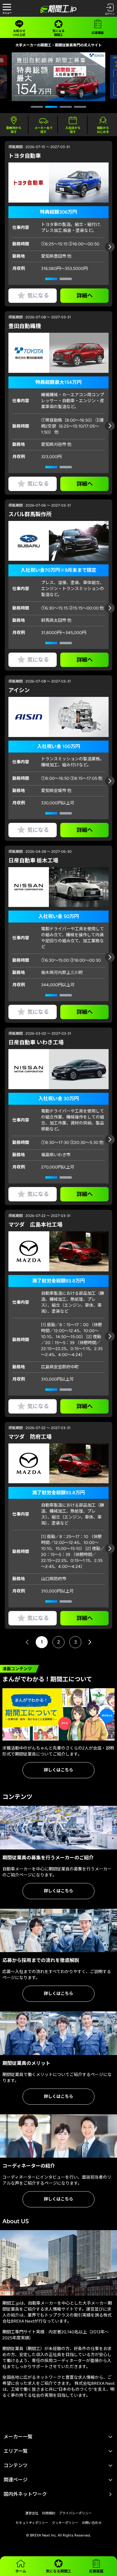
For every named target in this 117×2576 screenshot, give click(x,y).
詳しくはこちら (58, 1770)
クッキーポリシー (65, 2523)
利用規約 (49, 2513)
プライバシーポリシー (75, 2513)
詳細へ (85, 296)
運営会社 (32, 2513)
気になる (38, 296)
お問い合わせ (92, 2523)
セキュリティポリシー (32, 2523)
